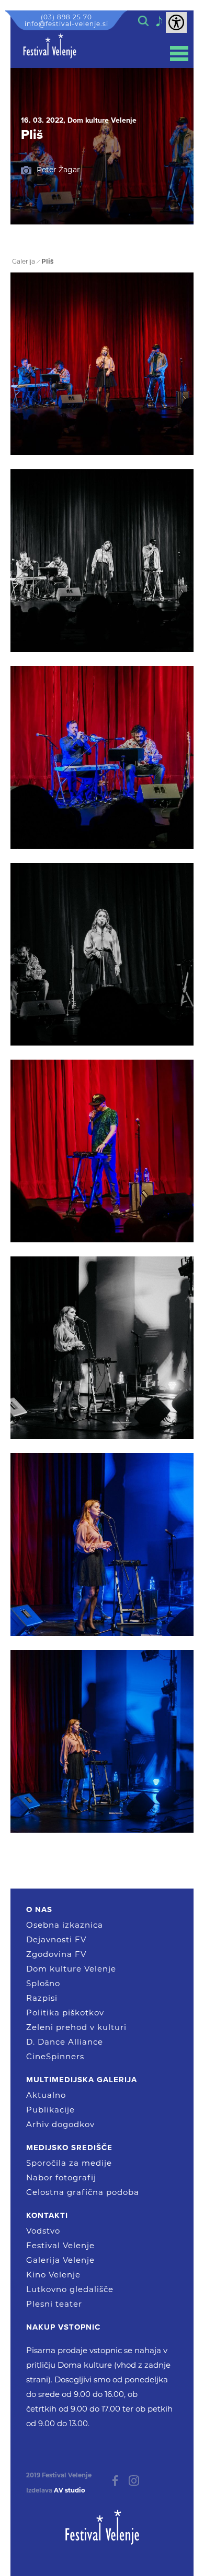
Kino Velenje (53, 2275)
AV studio (70, 2490)
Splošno (43, 1983)
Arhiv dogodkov (60, 2124)
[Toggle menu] (179, 54)
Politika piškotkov (65, 2013)
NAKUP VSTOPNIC (63, 2327)
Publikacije (50, 2110)
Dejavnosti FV (56, 1939)
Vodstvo (43, 2231)
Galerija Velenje (60, 2260)
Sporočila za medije (69, 2163)
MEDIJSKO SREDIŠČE (69, 2147)
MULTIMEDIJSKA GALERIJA (82, 2080)
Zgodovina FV (56, 1954)
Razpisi (42, 1998)
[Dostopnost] (176, 22)
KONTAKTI (47, 2215)
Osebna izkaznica (65, 1925)
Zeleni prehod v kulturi (76, 2027)
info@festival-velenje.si (66, 24)
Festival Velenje (60, 2245)
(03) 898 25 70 (66, 17)
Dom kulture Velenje (71, 1969)
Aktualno (46, 2095)
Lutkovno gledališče (70, 2289)
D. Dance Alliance (65, 2042)
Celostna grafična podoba (83, 2192)
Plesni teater (54, 2304)
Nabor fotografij (61, 2177)
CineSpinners (55, 2056)
